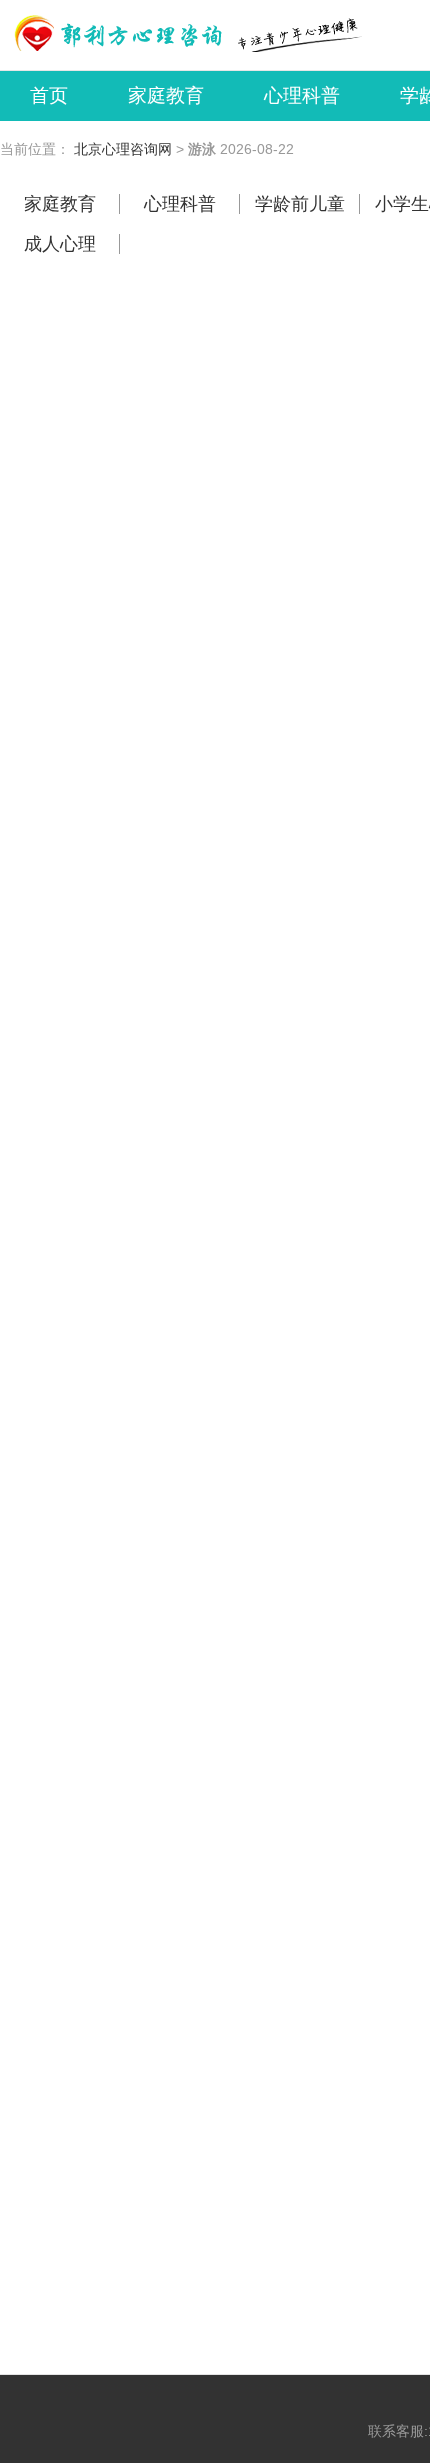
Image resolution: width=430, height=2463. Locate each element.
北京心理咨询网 (123, 149)
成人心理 (60, 244)
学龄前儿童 (300, 204)
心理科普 (302, 95)
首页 (49, 95)
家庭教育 (166, 95)
